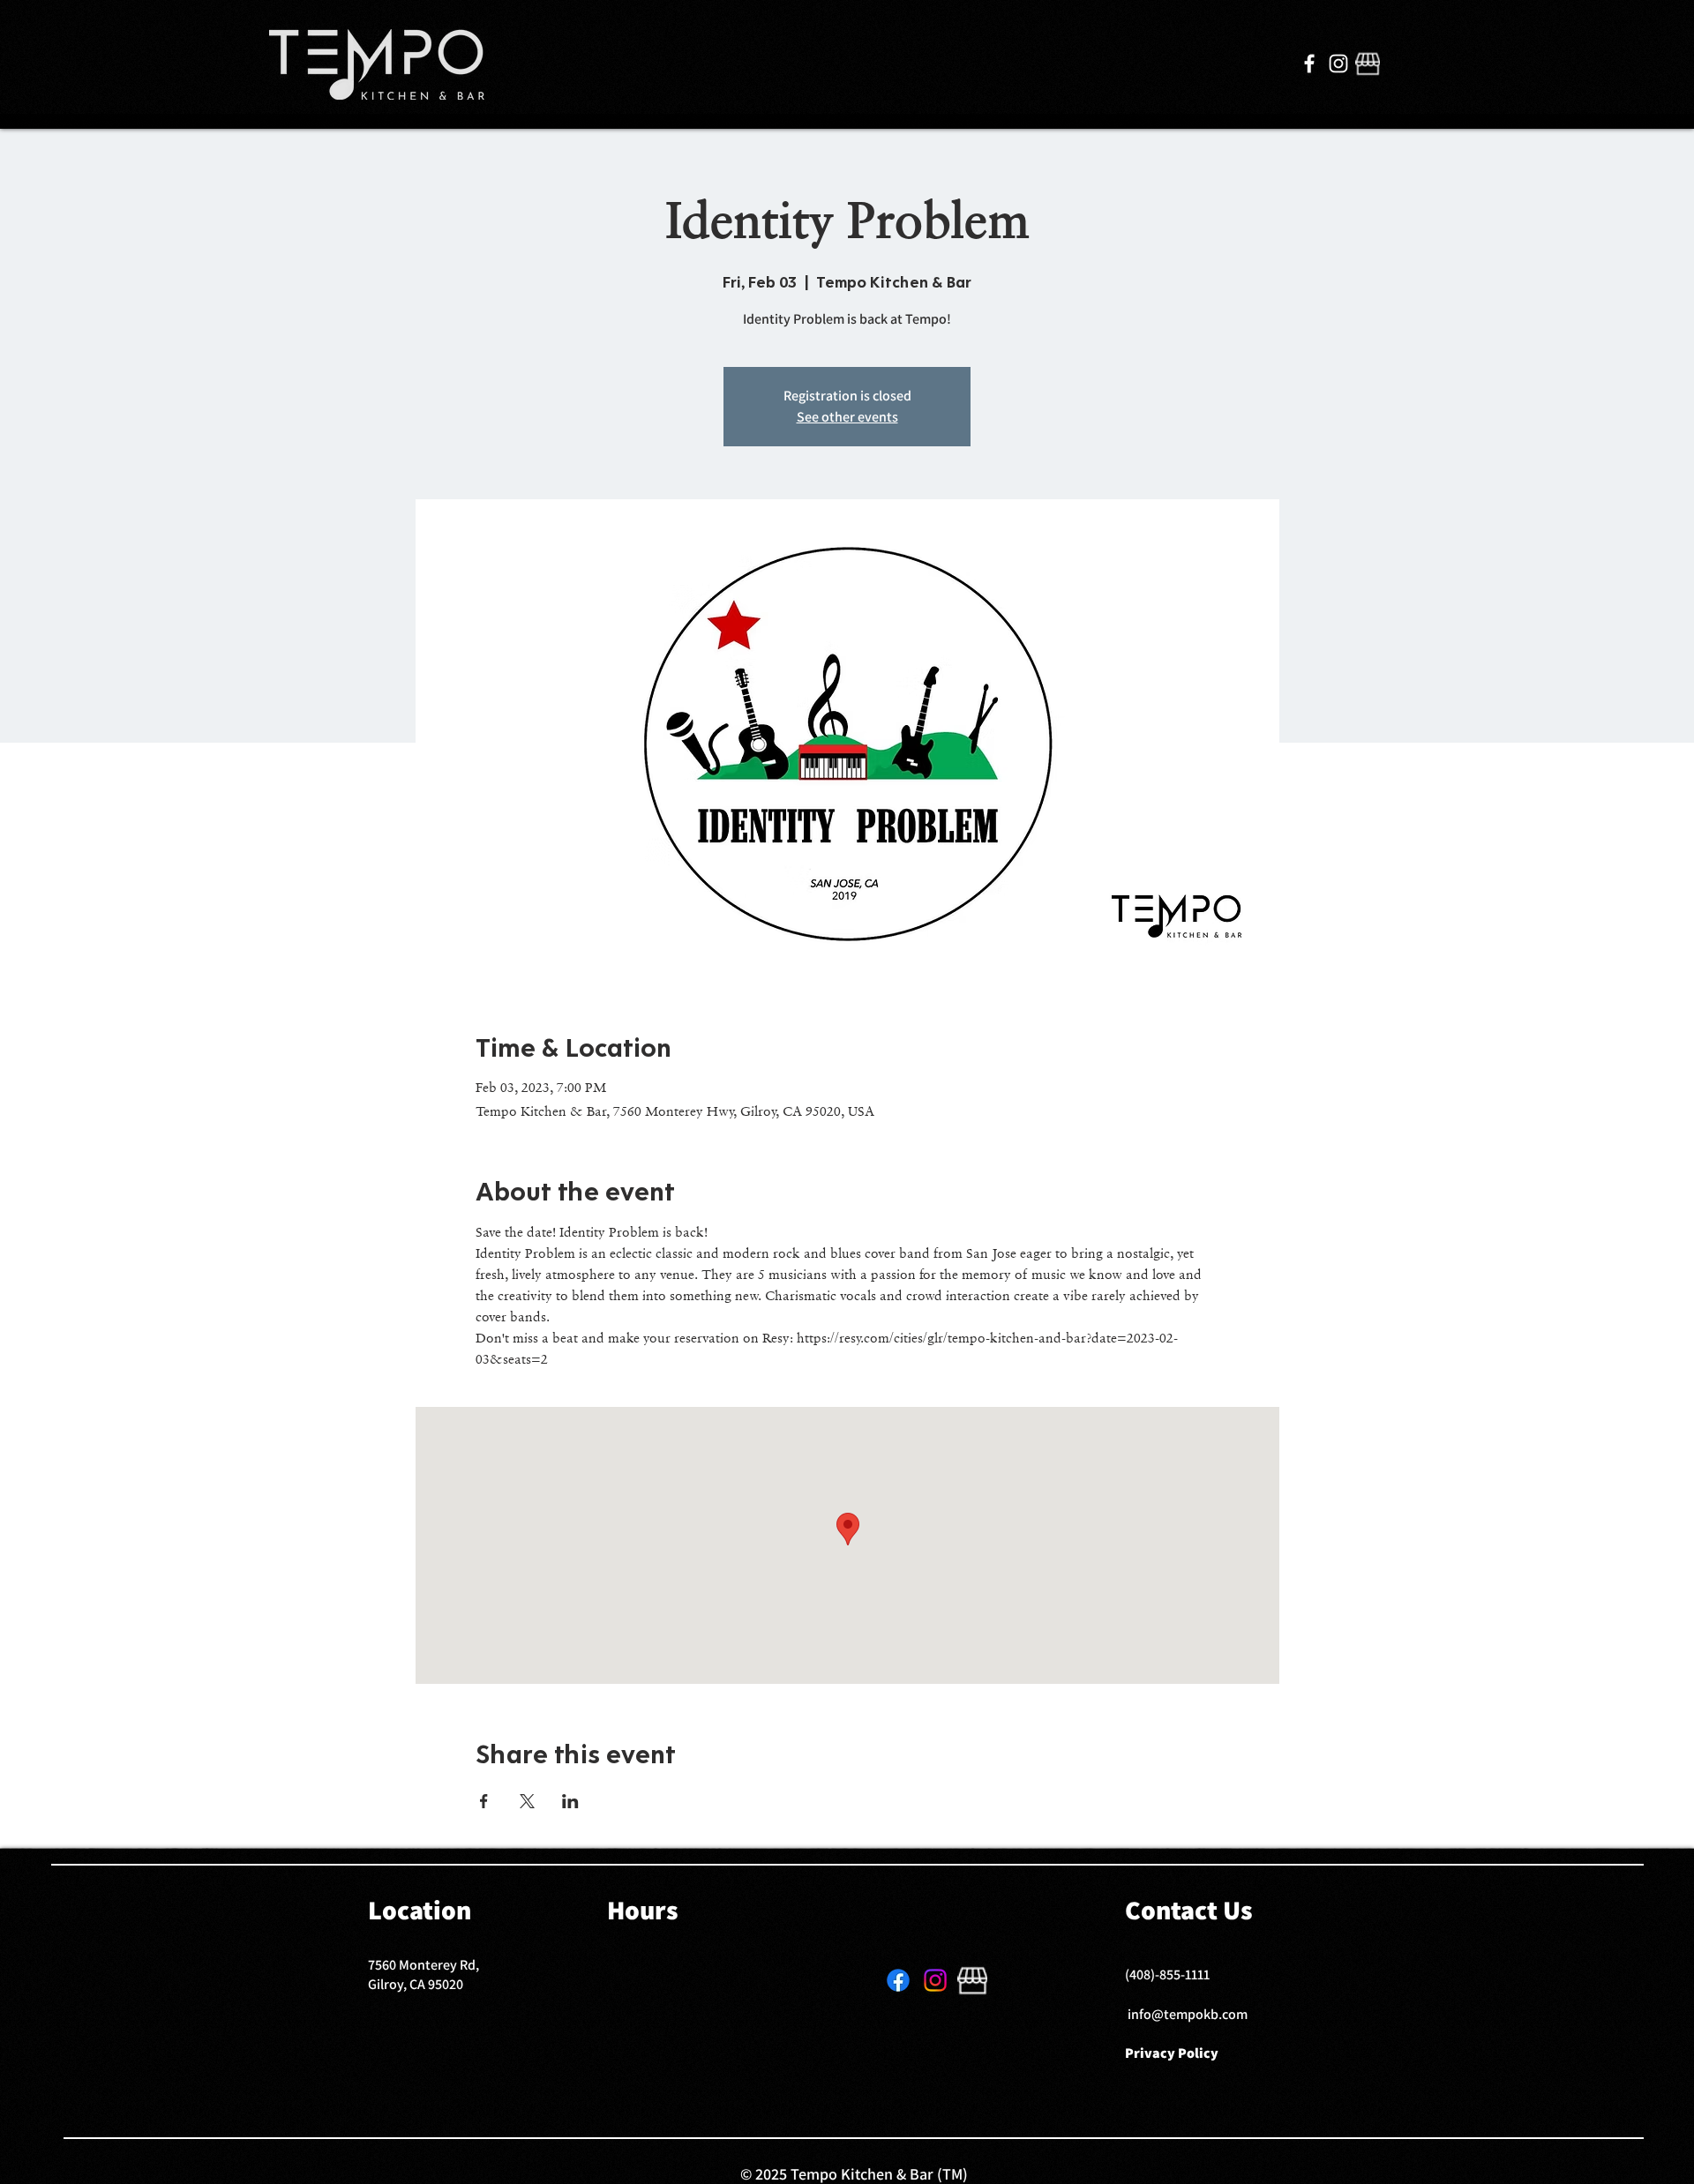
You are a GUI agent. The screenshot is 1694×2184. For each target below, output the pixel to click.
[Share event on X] (527, 1801)
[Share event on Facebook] (484, 1801)
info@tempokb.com (1188, 2014)
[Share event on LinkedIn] (570, 1801)
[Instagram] (1338, 64)
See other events (847, 417)
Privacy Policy (1172, 2053)
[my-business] (1368, 64)
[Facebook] (1309, 64)
